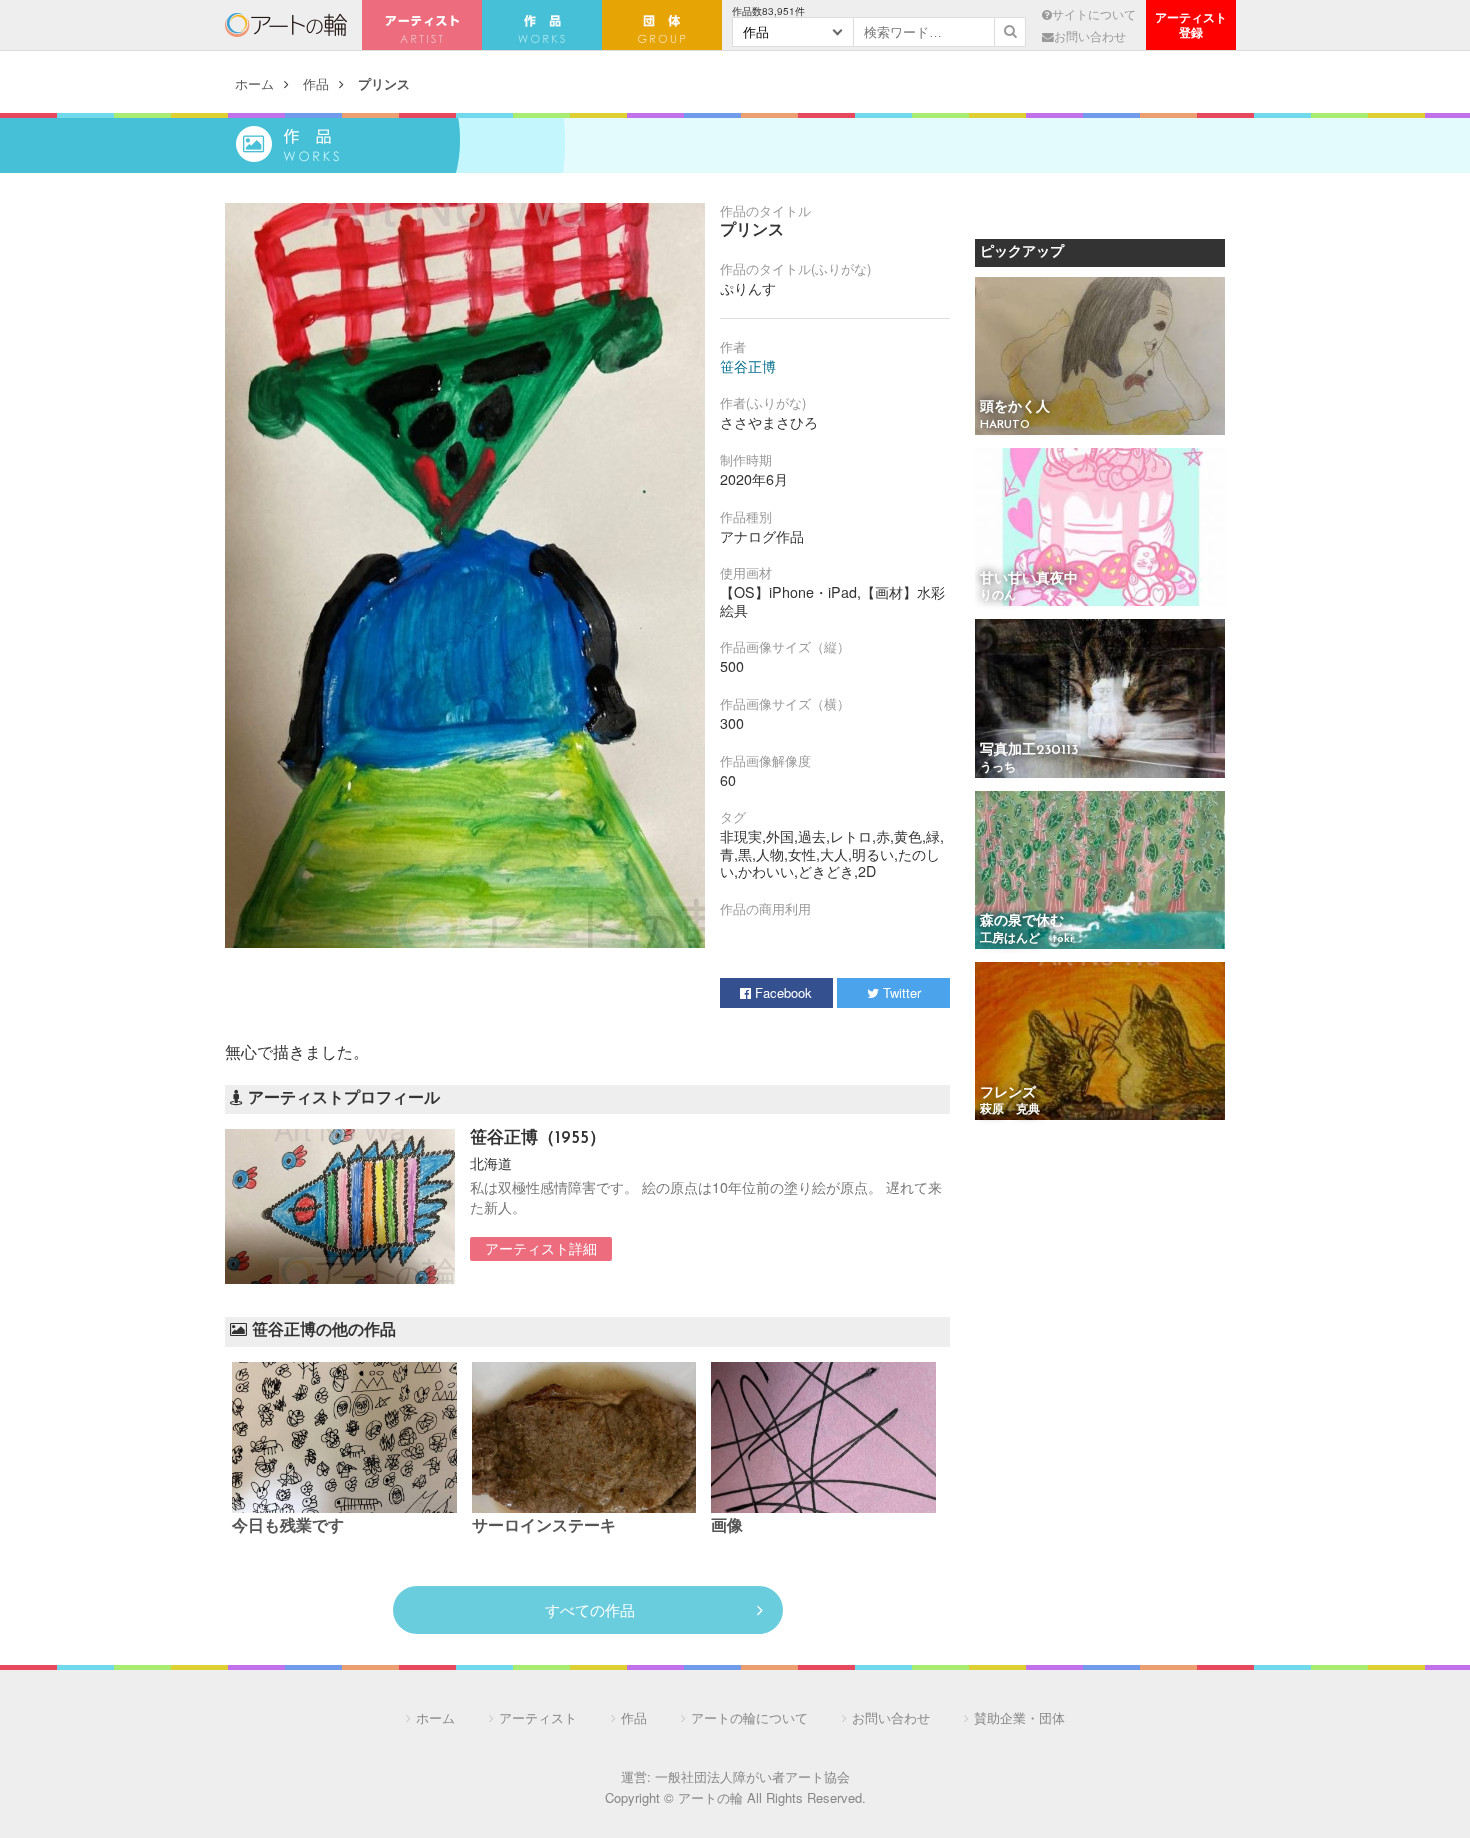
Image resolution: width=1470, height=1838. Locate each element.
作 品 (542, 25)
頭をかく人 (1015, 407)
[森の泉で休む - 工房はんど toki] (1100, 871)
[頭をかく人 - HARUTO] (1100, 357)
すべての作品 (590, 1609)
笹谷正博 (748, 366)
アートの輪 (286, 25)
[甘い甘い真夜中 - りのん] (1100, 528)
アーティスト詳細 (541, 1248)
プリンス (384, 83)
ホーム (254, 83)
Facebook (781, 992)
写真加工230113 (1029, 750)
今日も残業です (288, 1527)
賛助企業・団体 (1019, 1717)
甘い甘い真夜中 (1029, 579)
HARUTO (1005, 425)
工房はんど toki (1026, 939)
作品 (316, 83)
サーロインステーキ (544, 1527)
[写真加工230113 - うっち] (1100, 699)
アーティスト (422, 25)
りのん (998, 596)
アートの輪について (749, 1717)
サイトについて (1094, 14)
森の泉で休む (1022, 921)
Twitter (900, 992)
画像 (727, 1527)
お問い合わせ (1090, 36)
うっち (998, 768)
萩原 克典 (1010, 1110)
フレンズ (1008, 1093)
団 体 (662, 25)
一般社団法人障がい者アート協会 (752, 1776)
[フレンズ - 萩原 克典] (1100, 1042)
